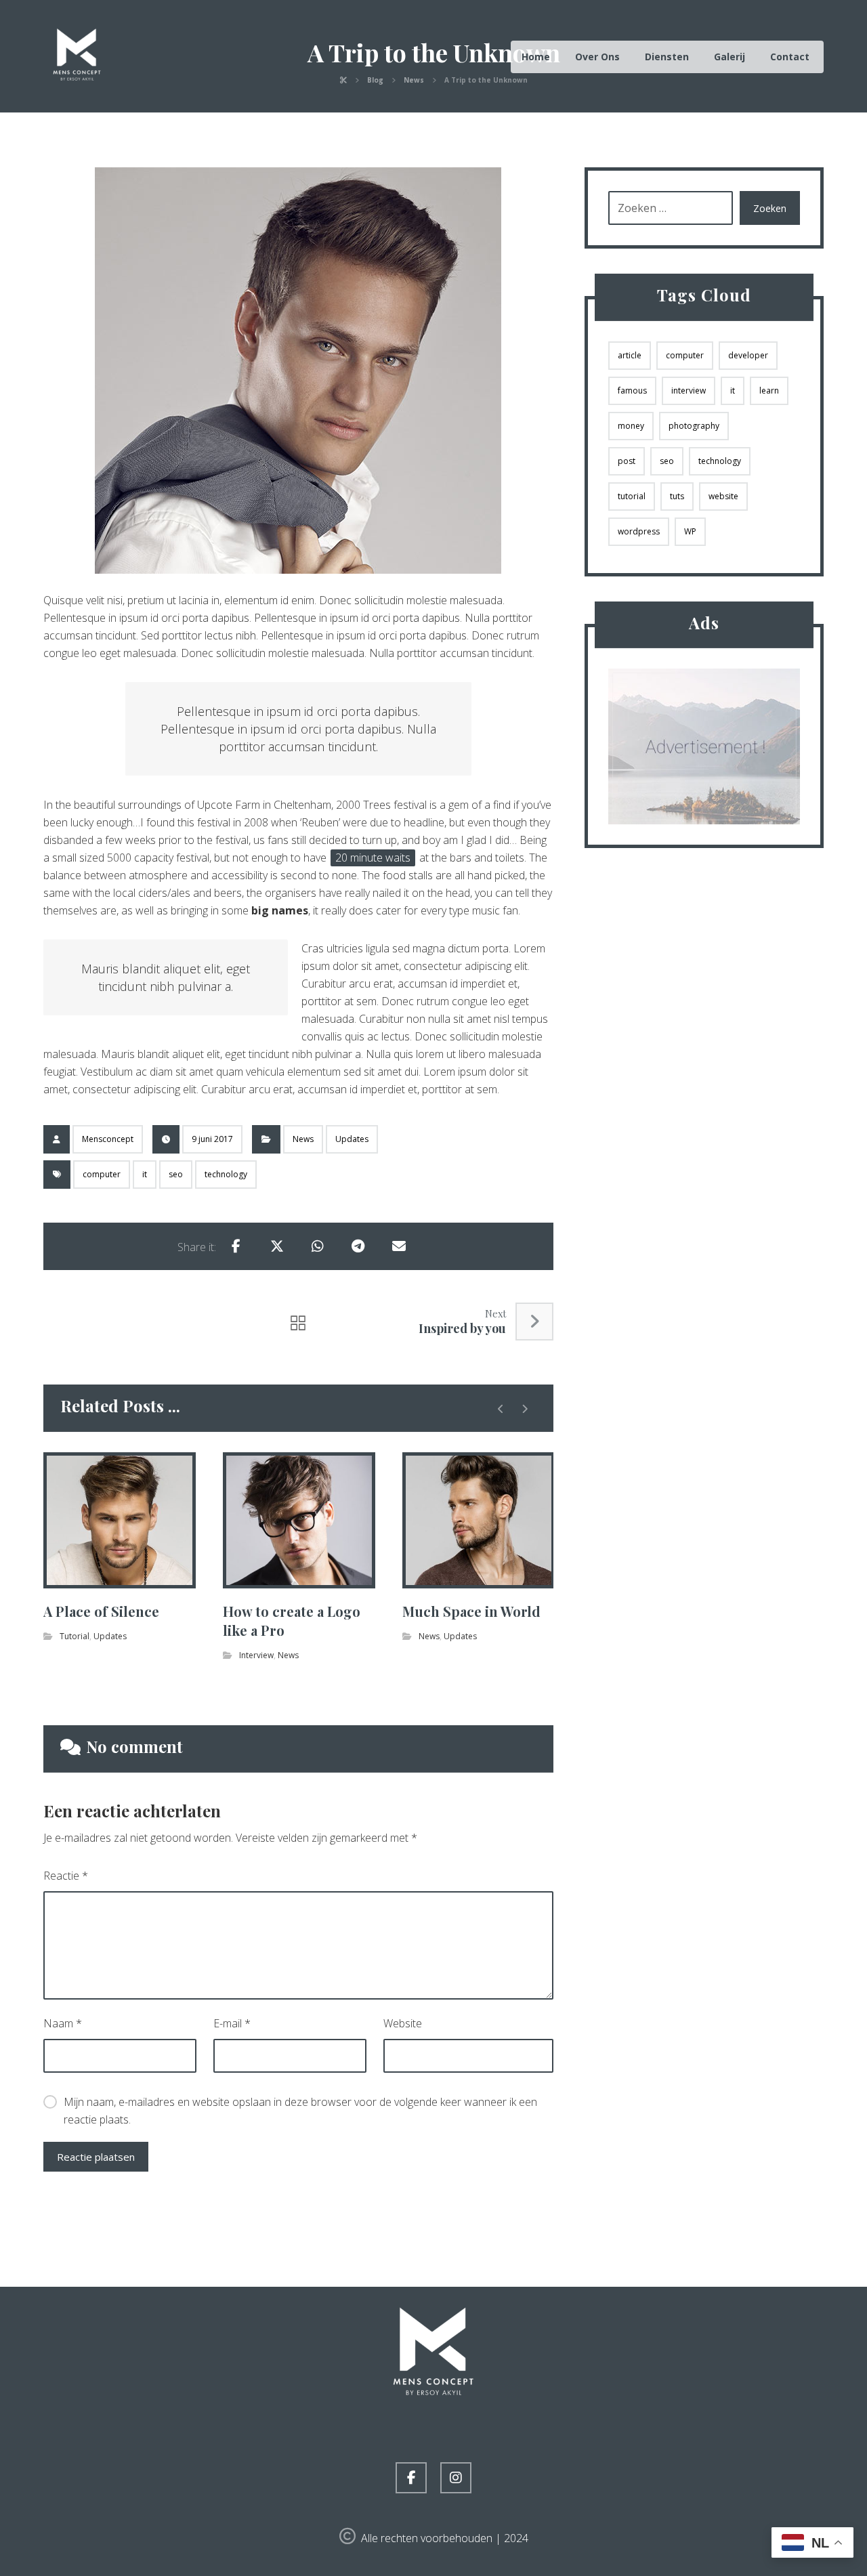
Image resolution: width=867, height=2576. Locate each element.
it (145, 1174)
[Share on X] (277, 1246)
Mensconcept (108, 1139)
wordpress (639, 531)
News (303, 1139)
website (723, 496)
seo (176, 1174)
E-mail (232, 2023)
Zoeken (770, 208)
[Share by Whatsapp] (318, 1246)
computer (102, 1174)
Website (403, 2023)
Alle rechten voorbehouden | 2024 (445, 2538)
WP (690, 531)
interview (689, 390)
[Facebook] (411, 2478)
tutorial (632, 496)
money (631, 426)
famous (632, 390)
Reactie (66, 1876)
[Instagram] (456, 2478)
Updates (352, 1139)
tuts (677, 496)
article (630, 355)
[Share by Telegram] (358, 1246)
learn (769, 390)
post (627, 461)
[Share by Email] (399, 1246)
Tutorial (75, 1636)
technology (226, 1174)
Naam (63, 2023)
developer (748, 355)
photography (694, 426)
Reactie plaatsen (96, 2157)
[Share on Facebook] (236, 1246)
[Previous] (501, 1409)
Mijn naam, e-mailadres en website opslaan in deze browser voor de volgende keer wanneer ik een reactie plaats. (300, 2111)
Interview (256, 1655)
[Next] (525, 1409)
